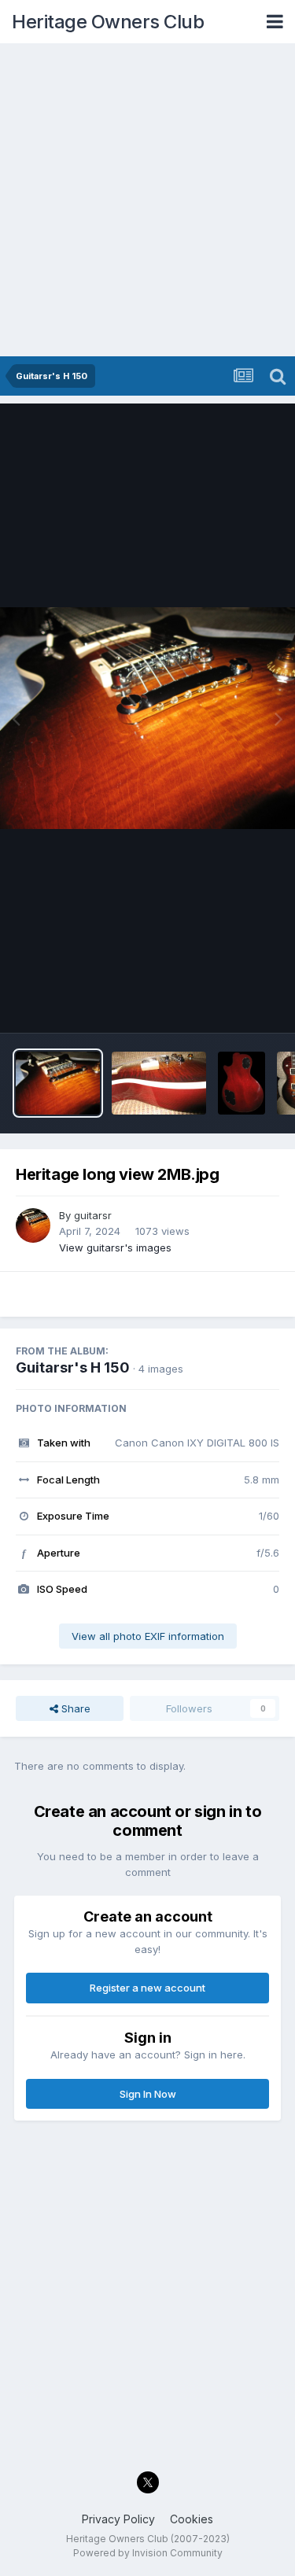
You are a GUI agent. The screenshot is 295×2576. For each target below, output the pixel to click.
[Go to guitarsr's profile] (33, 1225)
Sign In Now (148, 2094)
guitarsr (93, 1215)
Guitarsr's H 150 (73, 1367)
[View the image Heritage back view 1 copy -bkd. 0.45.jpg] (242, 1083)
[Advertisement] (147, 201)
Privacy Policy (118, 2519)
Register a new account (147, 1988)
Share (74, 1708)
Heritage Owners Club (108, 22)
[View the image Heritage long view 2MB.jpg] (58, 1083)
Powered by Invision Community (148, 2553)
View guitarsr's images (115, 1247)
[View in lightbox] (147, 718)
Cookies (192, 2519)
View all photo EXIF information (148, 1636)
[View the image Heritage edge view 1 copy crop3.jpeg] (159, 1083)
